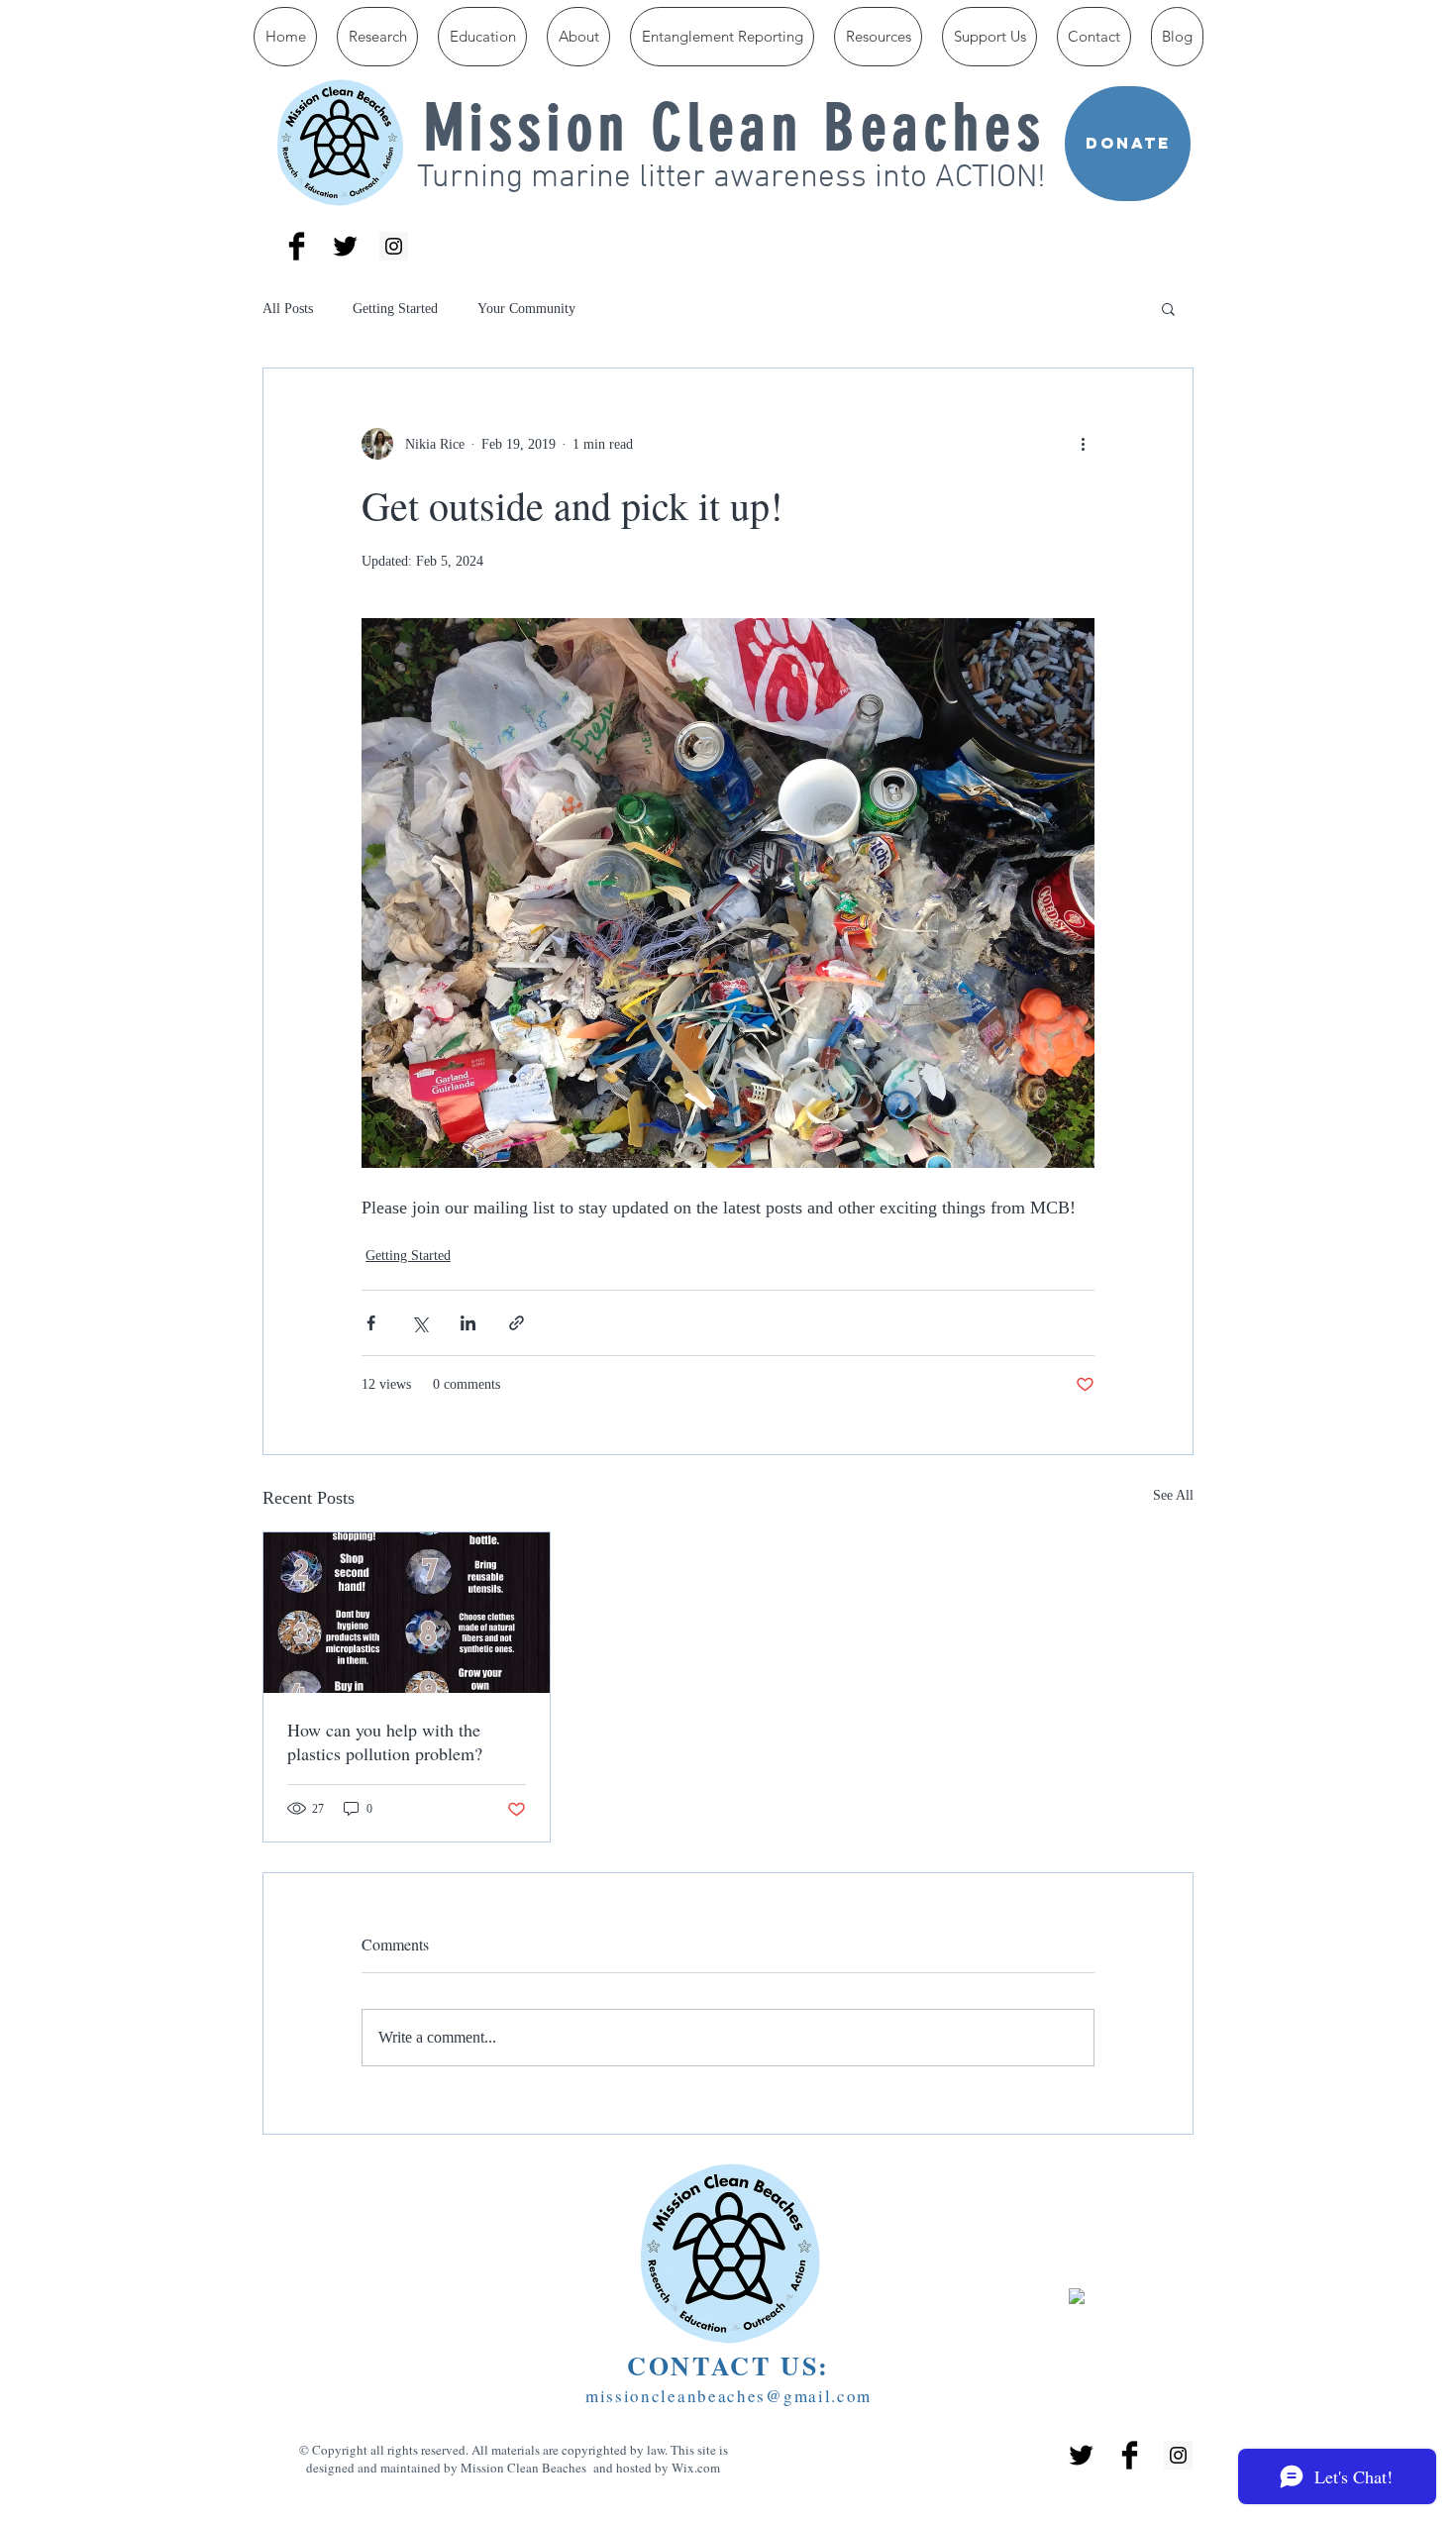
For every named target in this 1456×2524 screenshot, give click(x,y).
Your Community (526, 309)
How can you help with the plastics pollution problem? (385, 1741)
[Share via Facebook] (371, 1323)
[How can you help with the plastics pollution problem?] (407, 1613)
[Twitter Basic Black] (345, 246)
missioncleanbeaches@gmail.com (728, 2396)
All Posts (288, 309)
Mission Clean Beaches (735, 128)
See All (1173, 1495)
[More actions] (1083, 444)
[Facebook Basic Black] (297, 246)
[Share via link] (517, 1323)
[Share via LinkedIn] (468, 1323)
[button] (1168, 308)
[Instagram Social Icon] (394, 246)
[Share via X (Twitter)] (419, 1323)
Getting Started (395, 309)
